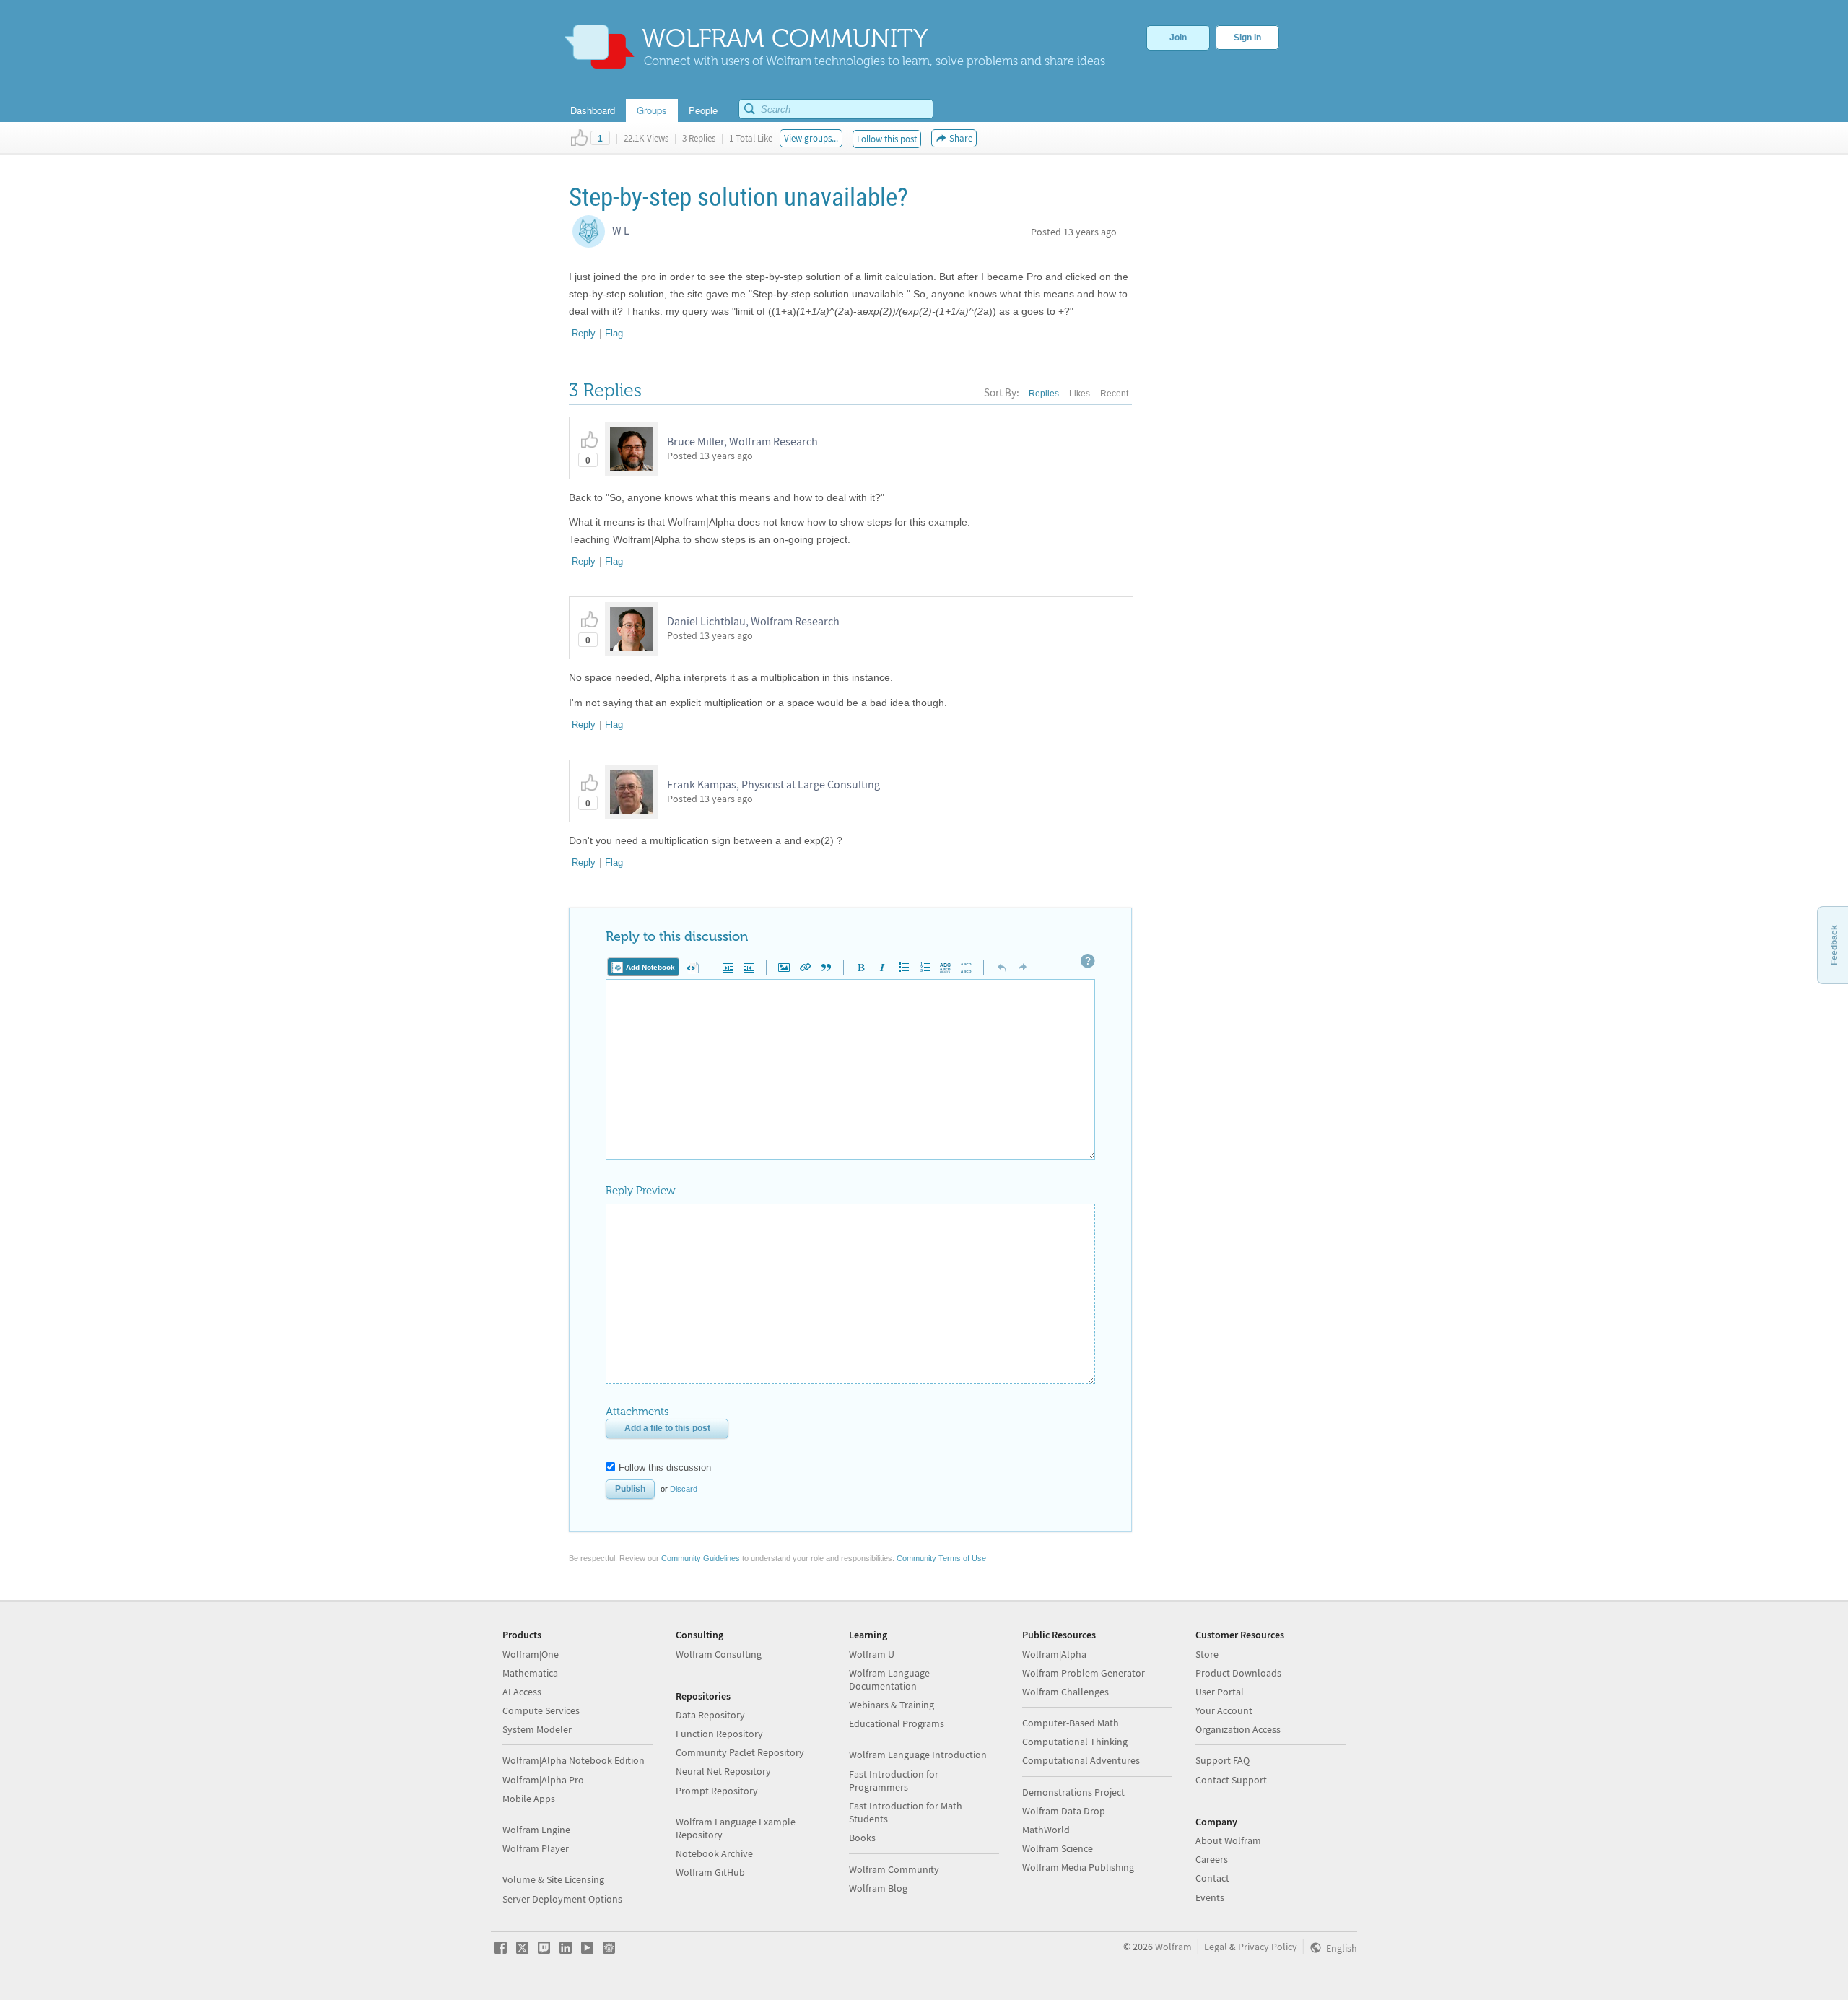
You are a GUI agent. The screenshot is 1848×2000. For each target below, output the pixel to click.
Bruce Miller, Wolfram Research (742, 441)
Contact (1212, 1878)
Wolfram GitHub (710, 1872)
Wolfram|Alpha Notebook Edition (574, 1760)
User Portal (1220, 1692)
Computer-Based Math (1071, 1723)
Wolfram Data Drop (1064, 1811)
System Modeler (537, 1729)
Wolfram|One (531, 1654)
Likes (1080, 394)
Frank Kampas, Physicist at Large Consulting (773, 784)
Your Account (1224, 1710)
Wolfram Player (536, 1848)
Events (1210, 1897)
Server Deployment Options (562, 1899)
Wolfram (1173, 1947)
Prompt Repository (717, 1791)
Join (1178, 38)
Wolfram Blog (878, 1888)
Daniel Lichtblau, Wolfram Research (753, 621)
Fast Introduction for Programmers (894, 1781)
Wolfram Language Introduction (918, 1755)
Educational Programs (897, 1723)
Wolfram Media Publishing (1078, 1867)
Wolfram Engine (536, 1830)
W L (621, 230)
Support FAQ (1222, 1760)
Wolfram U (872, 1654)
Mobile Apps (529, 1799)
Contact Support (1231, 1780)
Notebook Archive (714, 1853)
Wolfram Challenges (1065, 1692)
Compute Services (541, 1710)
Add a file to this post (667, 1428)
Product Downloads (1238, 1673)
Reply (584, 333)
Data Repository (710, 1715)
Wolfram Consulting (719, 1654)
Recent (1114, 394)
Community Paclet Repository (740, 1752)
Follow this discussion (665, 1468)
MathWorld (1046, 1830)
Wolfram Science (1058, 1848)
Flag (614, 333)
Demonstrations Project (1073, 1792)
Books (862, 1838)
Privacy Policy (1268, 1947)
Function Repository (719, 1734)
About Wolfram (1228, 1840)
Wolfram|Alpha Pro (543, 1780)
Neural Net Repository (723, 1771)
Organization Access (1238, 1729)
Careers (1212, 1859)
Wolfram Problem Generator (1084, 1673)
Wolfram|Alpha (1054, 1654)
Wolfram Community (894, 1869)
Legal (1216, 1947)
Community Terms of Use (941, 1558)
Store (1207, 1654)
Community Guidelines (701, 1558)
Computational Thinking (1075, 1742)
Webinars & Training (892, 1705)
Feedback (1834, 945)
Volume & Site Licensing (553, 1879)
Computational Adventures (1081, 1760)
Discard (684, 1489)
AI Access (522, 1692)
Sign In (1247, 38)
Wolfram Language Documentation (889, 1679)
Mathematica (530, 1673)
